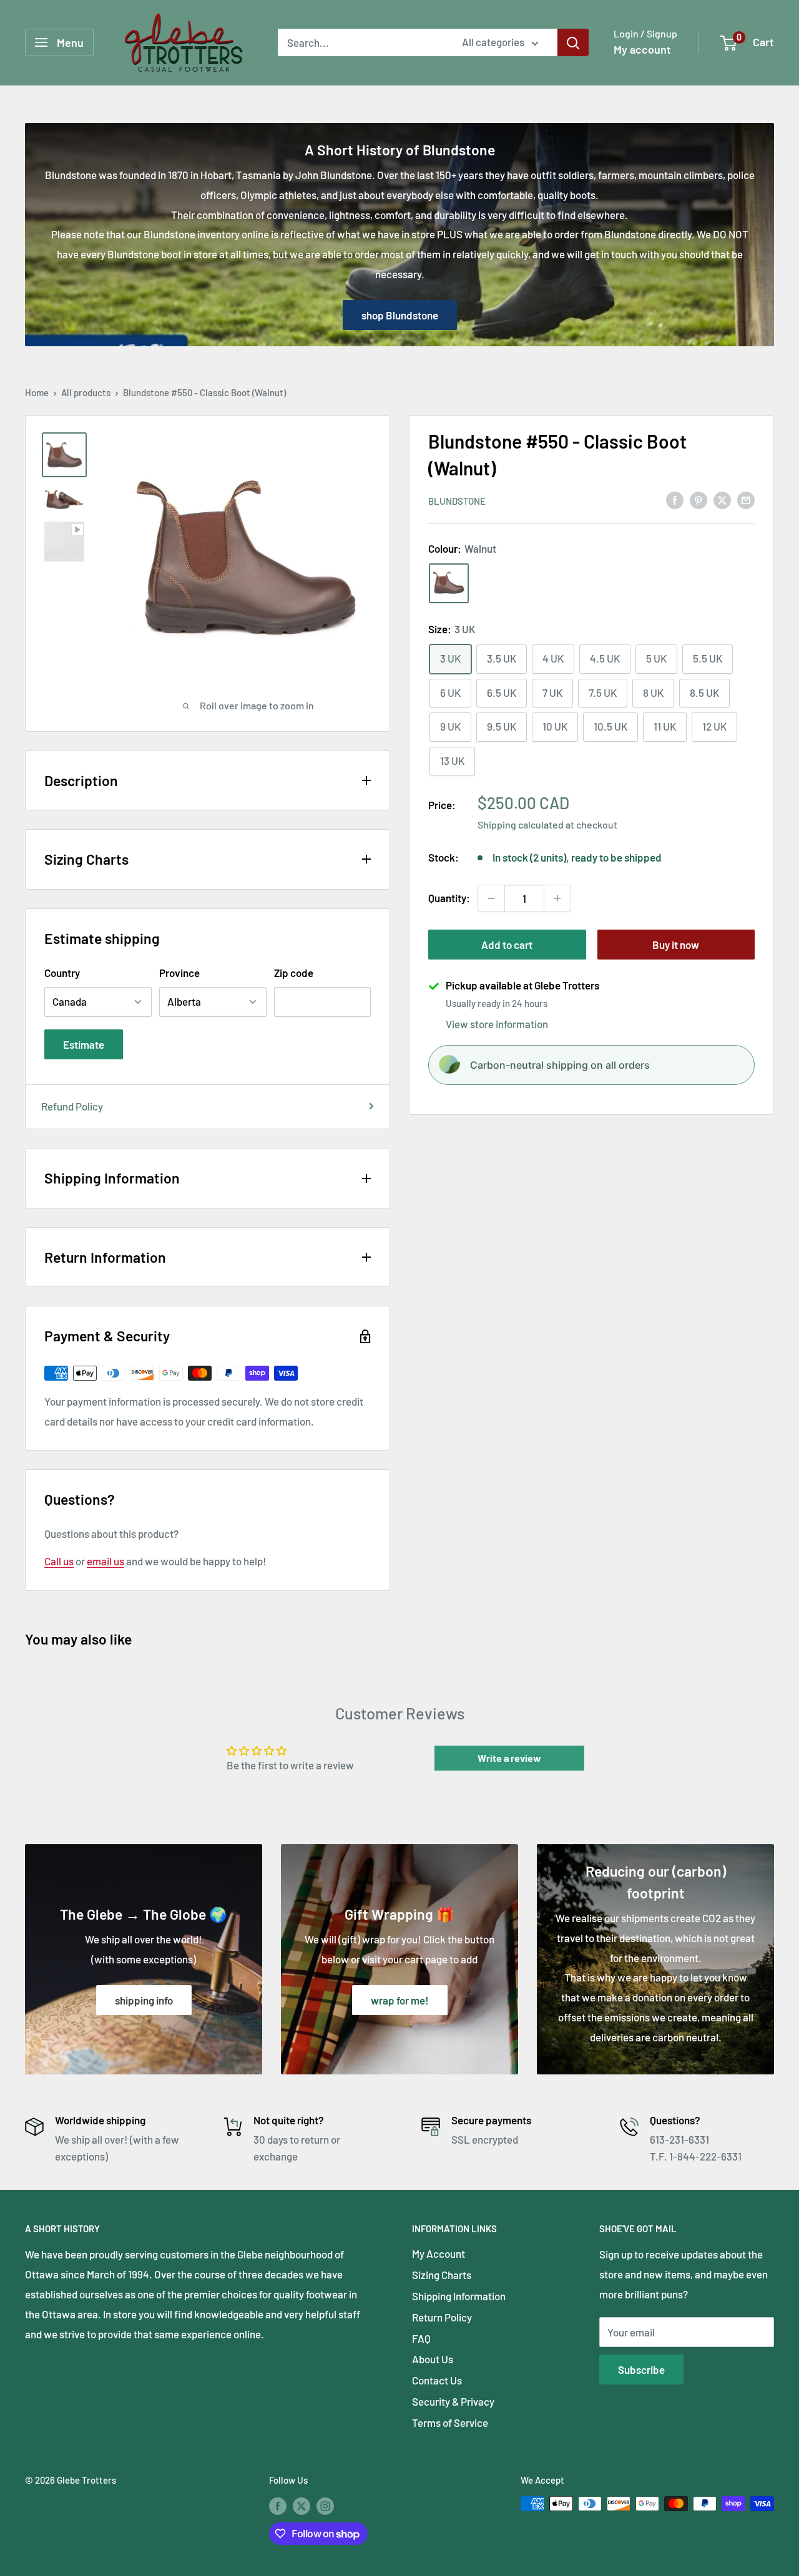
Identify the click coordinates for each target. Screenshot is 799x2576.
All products (86, 392)
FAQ (421, 2338)
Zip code (294, 973)
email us (105, 1561)
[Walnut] (449, 583)
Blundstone (457, 501)
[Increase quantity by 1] (557, 898)
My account (642, 49)
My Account (439, 2253)
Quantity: (449, 898)
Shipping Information (459, 2296)
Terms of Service (450, 2423)
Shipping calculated (521, 824)
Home (37, 392)
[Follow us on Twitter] (301, 2506)
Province (179, 973)
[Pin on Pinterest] (699, 500)
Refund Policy (72, 1106)
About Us (433, 2359)
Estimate (84, 1044)
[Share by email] (746, 500)
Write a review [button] (509, 1758)
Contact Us (437, 2380)
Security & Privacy (453, 2401)
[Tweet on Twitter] (722, 500)
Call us (59, 1561)
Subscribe (641, 2369)
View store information (497, 1024)
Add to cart (507, 945)
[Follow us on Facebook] (278, 2506)
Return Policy (442, 2317)
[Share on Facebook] (675, 500)
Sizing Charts (442, 2275)
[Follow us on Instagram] (325, 2506)
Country (62, 973)
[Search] (573, 42)
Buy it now (676, 945)
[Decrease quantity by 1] (491, 898)
